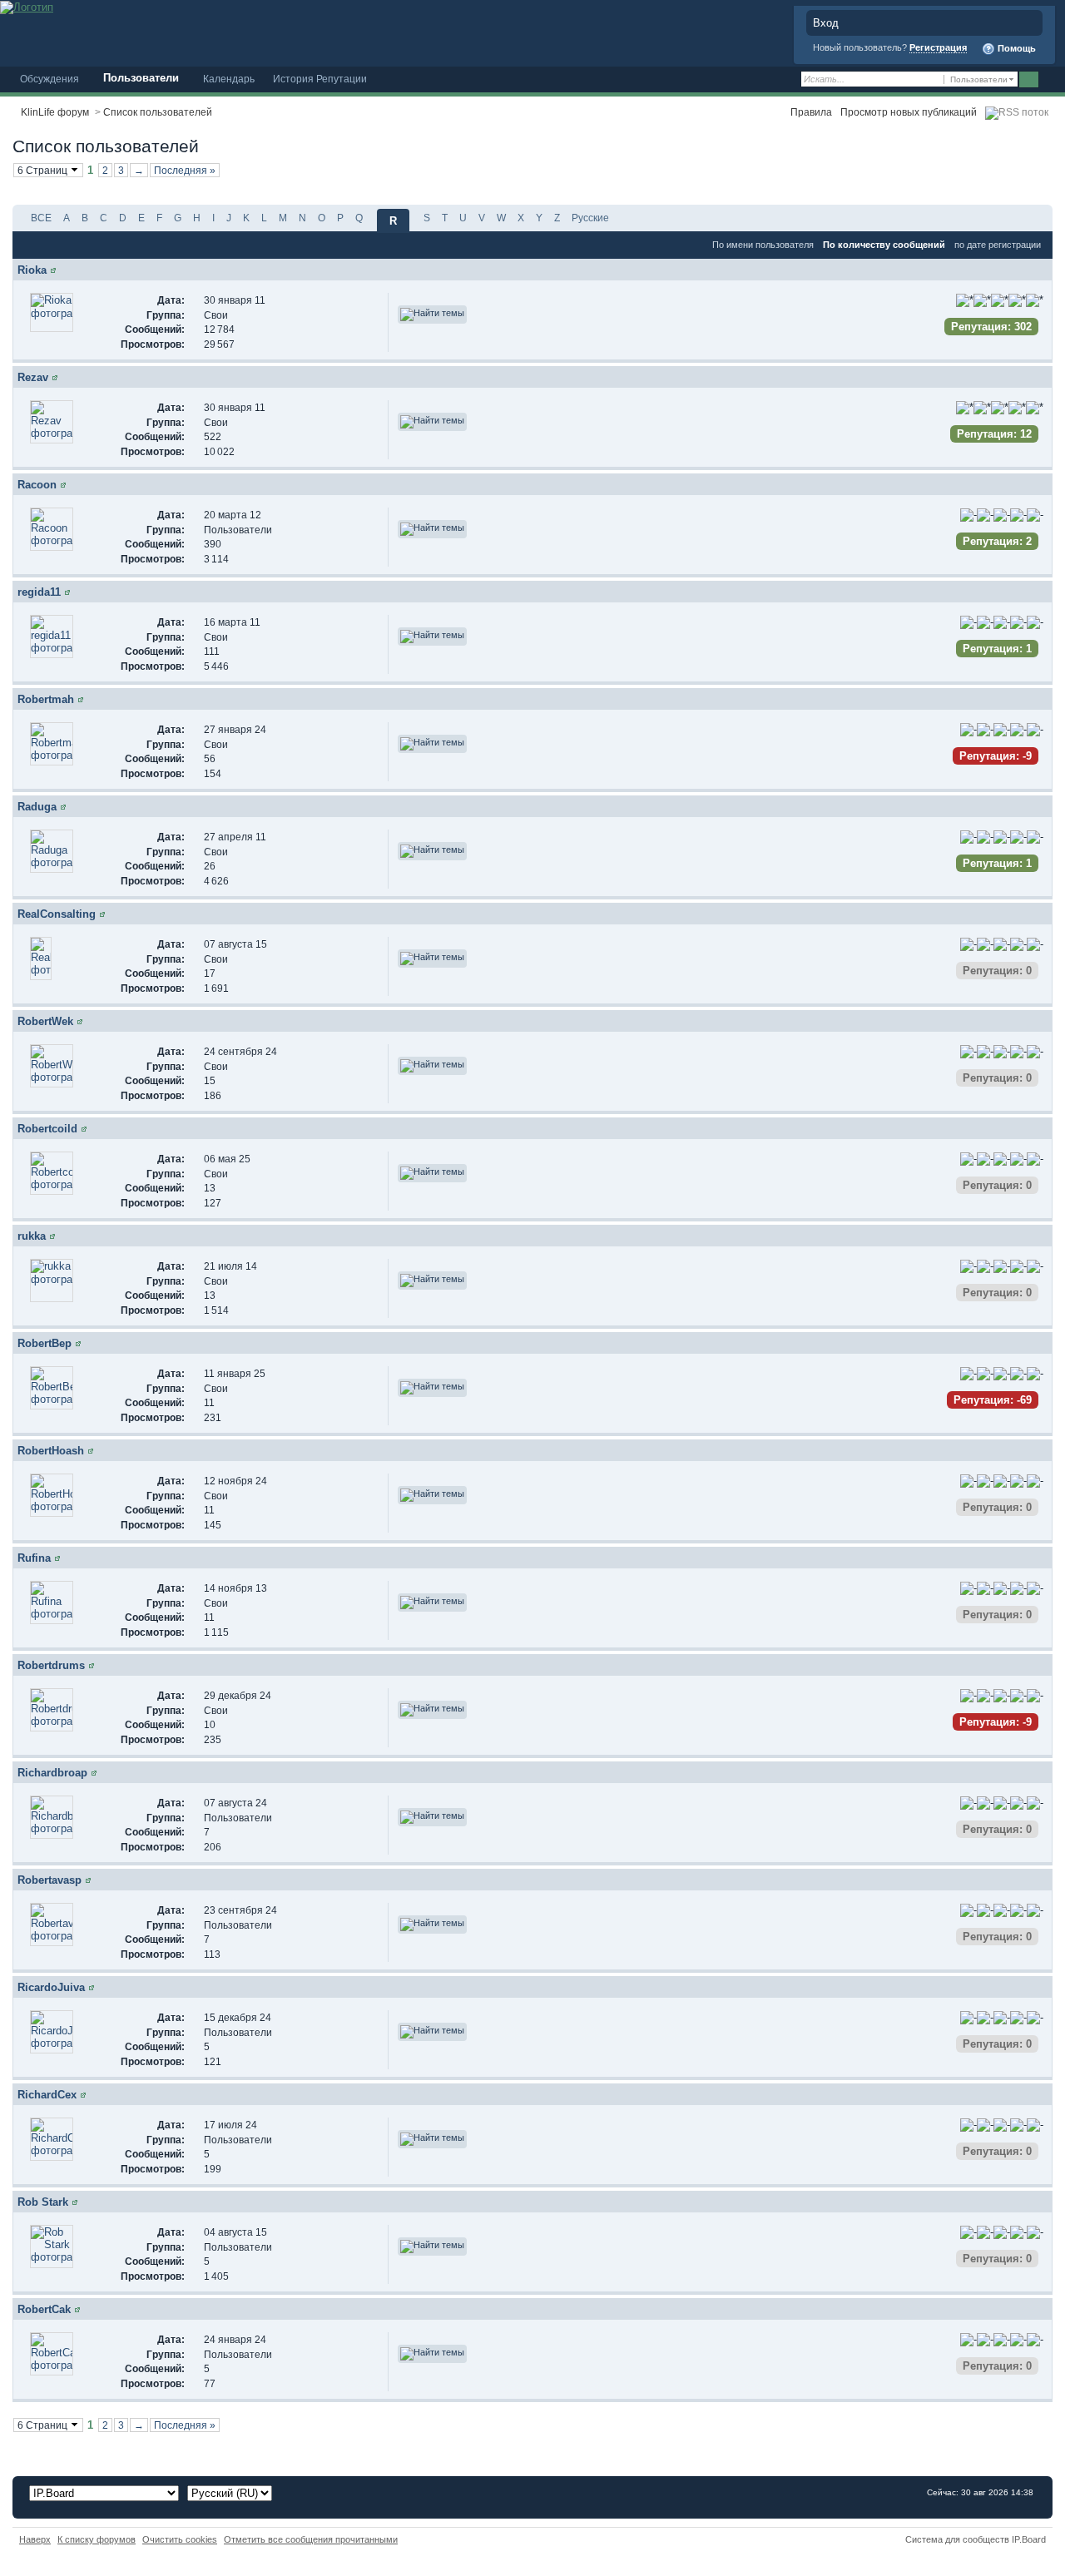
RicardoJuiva (51, 1987)
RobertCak (44, 2309)
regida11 (39, 592)
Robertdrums (51, 1665)
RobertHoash (51, 1451)
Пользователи (141, 78)
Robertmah (46, 699)
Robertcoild (47, 1129)
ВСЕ (41, 218)
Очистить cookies (180, 2539)
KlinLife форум (55, 112)
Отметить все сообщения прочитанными (311, 2539)
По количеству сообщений (884, 245)
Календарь (229, 79)
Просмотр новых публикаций (909, 112)
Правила (811, 112)
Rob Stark (43, 2202)
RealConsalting (57, 914)
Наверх (35, 2539)
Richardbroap (52, 1773)
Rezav (33, 377)
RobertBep (45, 1343)
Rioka (32, 270)
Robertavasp (50, 1880)
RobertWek (45, 1021)
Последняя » (185, 170)
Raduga (37, 807)
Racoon (37, 485)
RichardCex (47, 2095)
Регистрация (938, 47)
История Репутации (320, 79)
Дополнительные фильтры (969, 174)
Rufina (34, 1558)
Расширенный (1050, 80)
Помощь (1015, 48)
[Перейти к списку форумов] (27, 6)
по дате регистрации (998, 245)
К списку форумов (97, 2539)
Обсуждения (50, 79)
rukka (32, 1236)
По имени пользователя (763, 245)
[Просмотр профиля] (53, 270)
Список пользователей (158, 112)
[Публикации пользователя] (432, 315)
